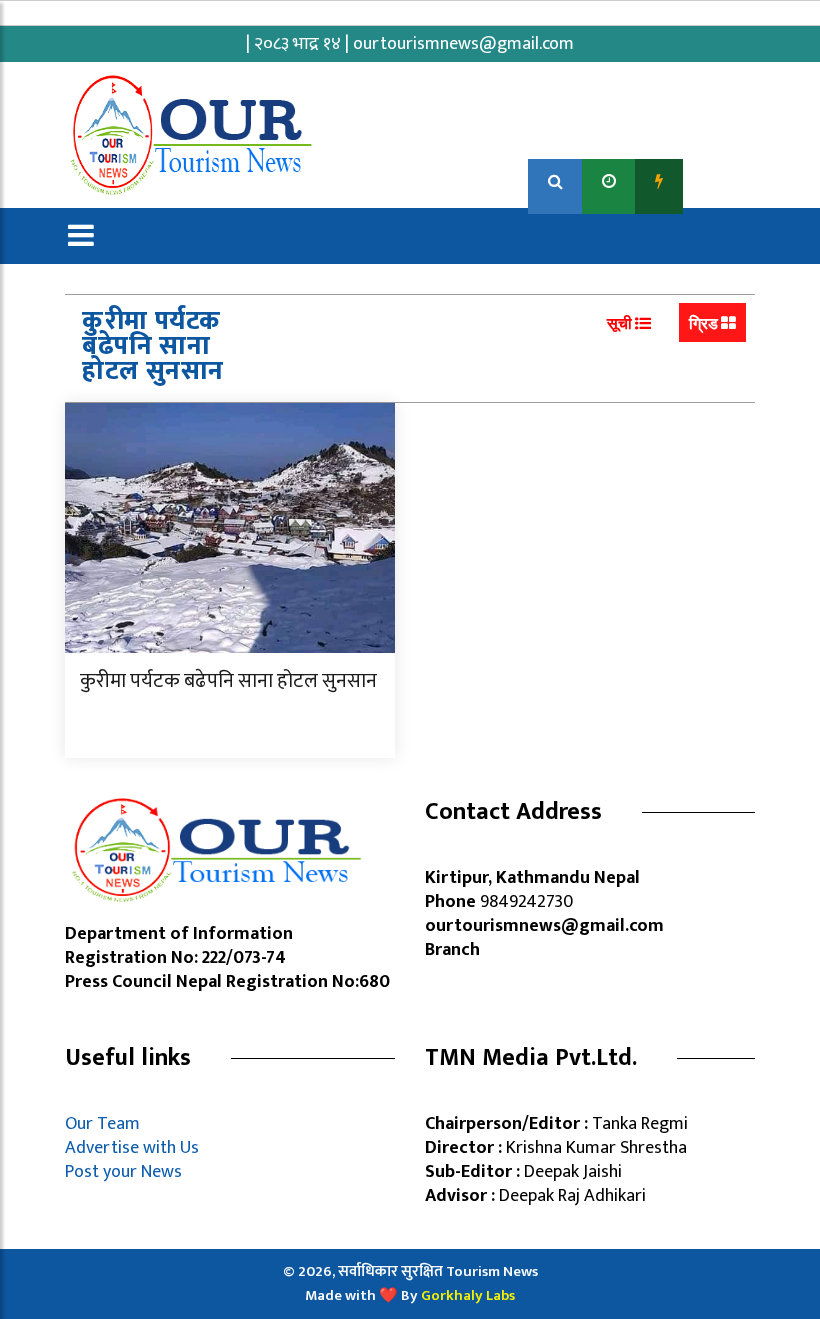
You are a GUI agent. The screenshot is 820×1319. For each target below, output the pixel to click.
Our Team (106, 1124)
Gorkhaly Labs (468, 1295)
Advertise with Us (132, 1148)
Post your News (123, 1172)
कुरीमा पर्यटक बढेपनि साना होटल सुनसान (228, 681)
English (720, 181)
